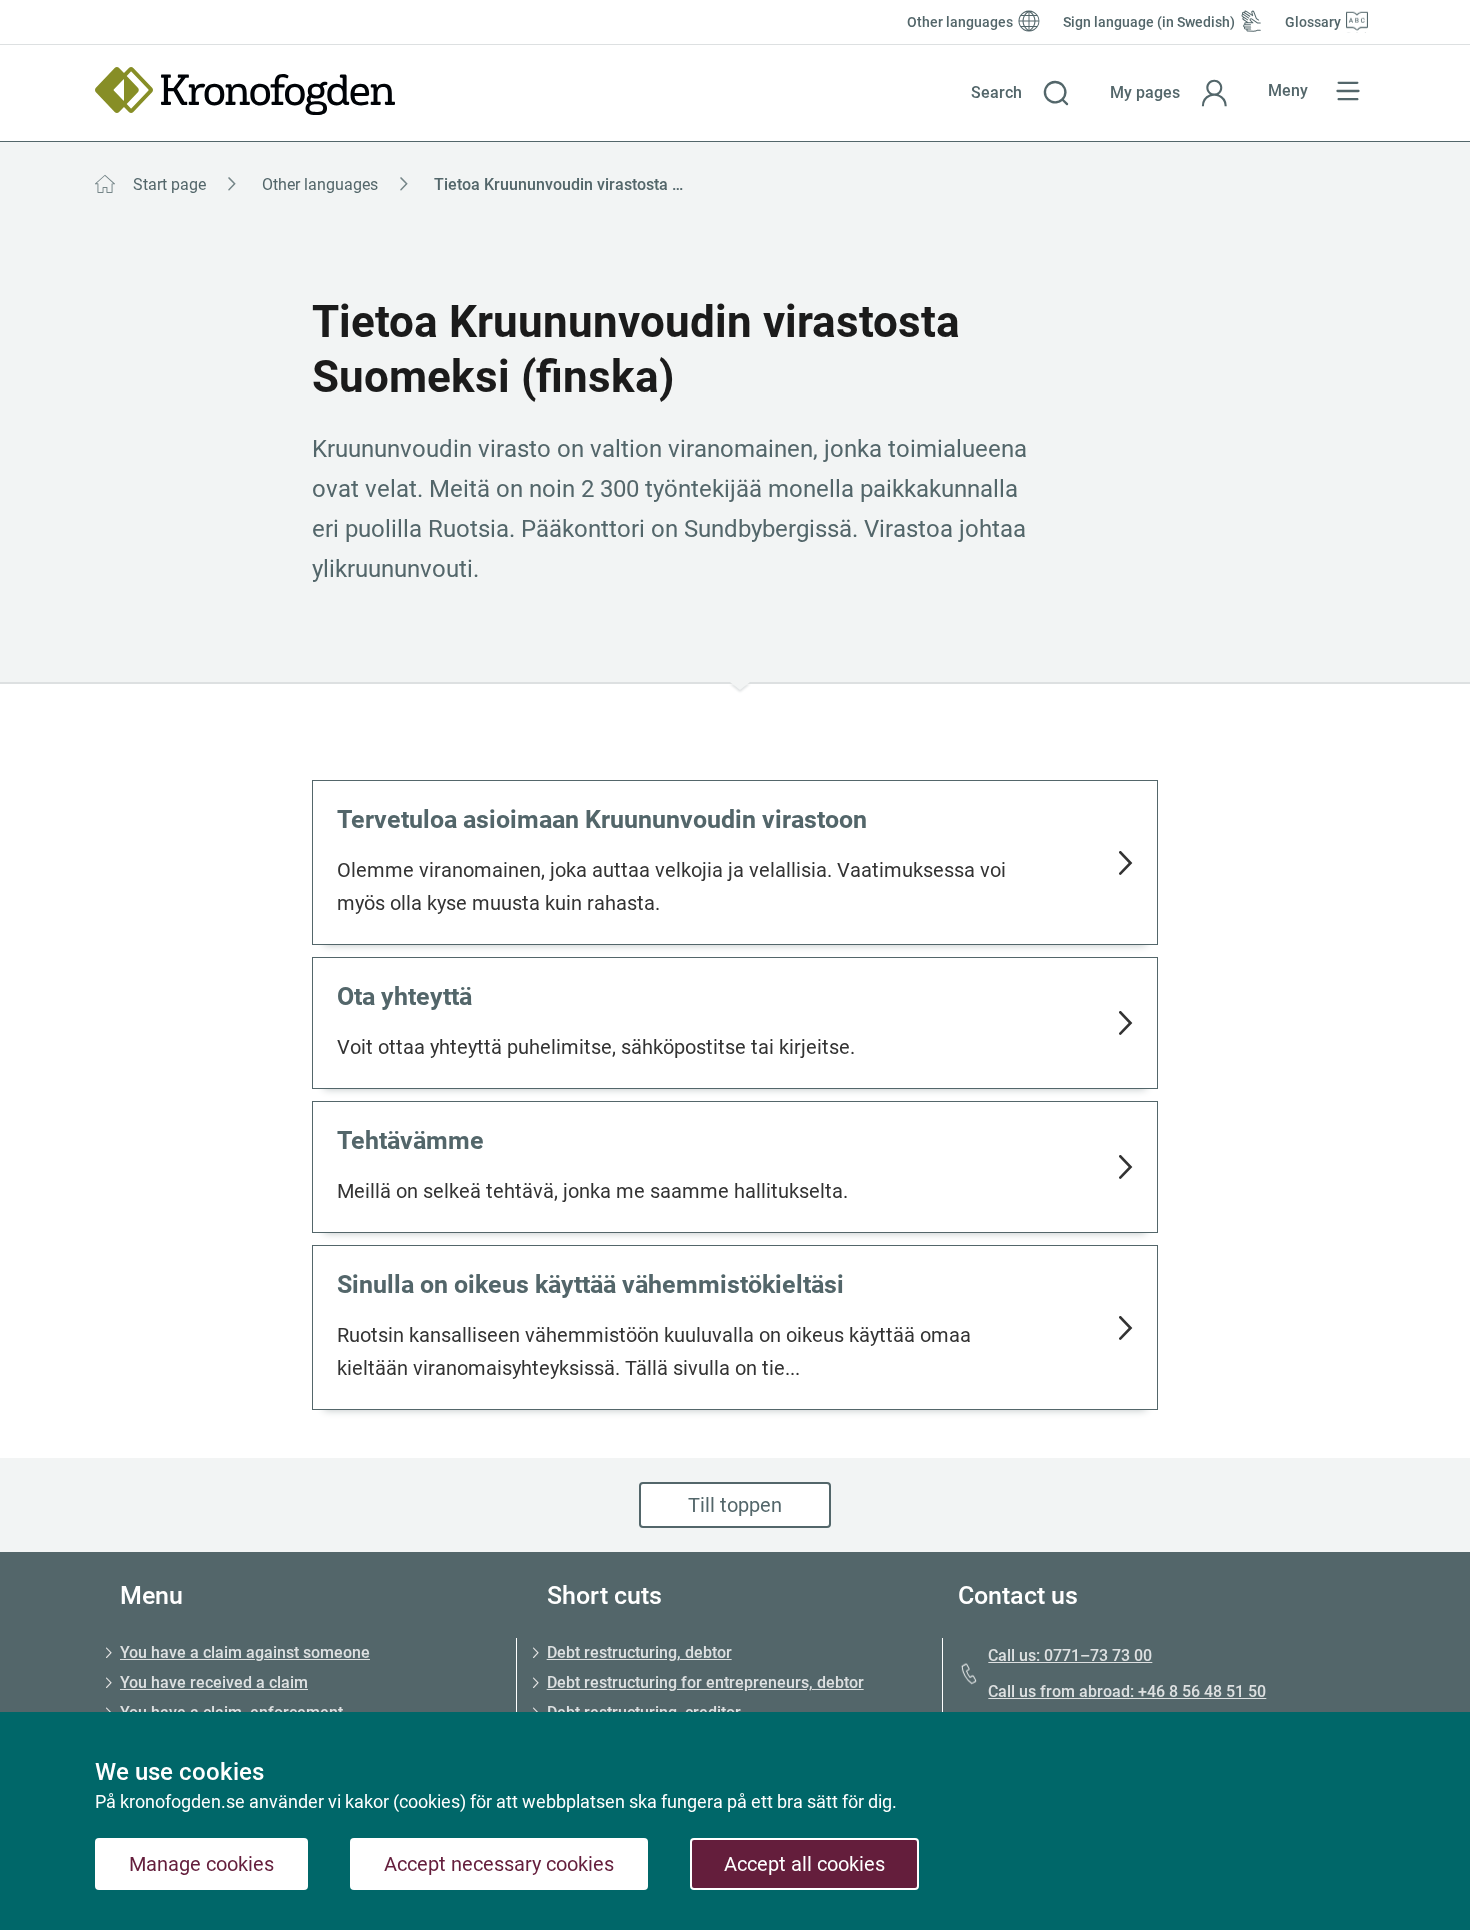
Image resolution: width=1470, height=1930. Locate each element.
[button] (1020, 93)
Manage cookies (201, 1864)
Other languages (320, 184)
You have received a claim (214, 1682)
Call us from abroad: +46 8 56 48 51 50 (1127, 1691)
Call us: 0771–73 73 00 (1070, 1655)
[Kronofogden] (245, 91)
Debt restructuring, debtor (639, 1652)
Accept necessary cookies (499, 1864)
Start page (169, 184)
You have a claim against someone (245, 1652)
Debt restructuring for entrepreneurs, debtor (705, 1682)
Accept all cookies (804, 1864)
